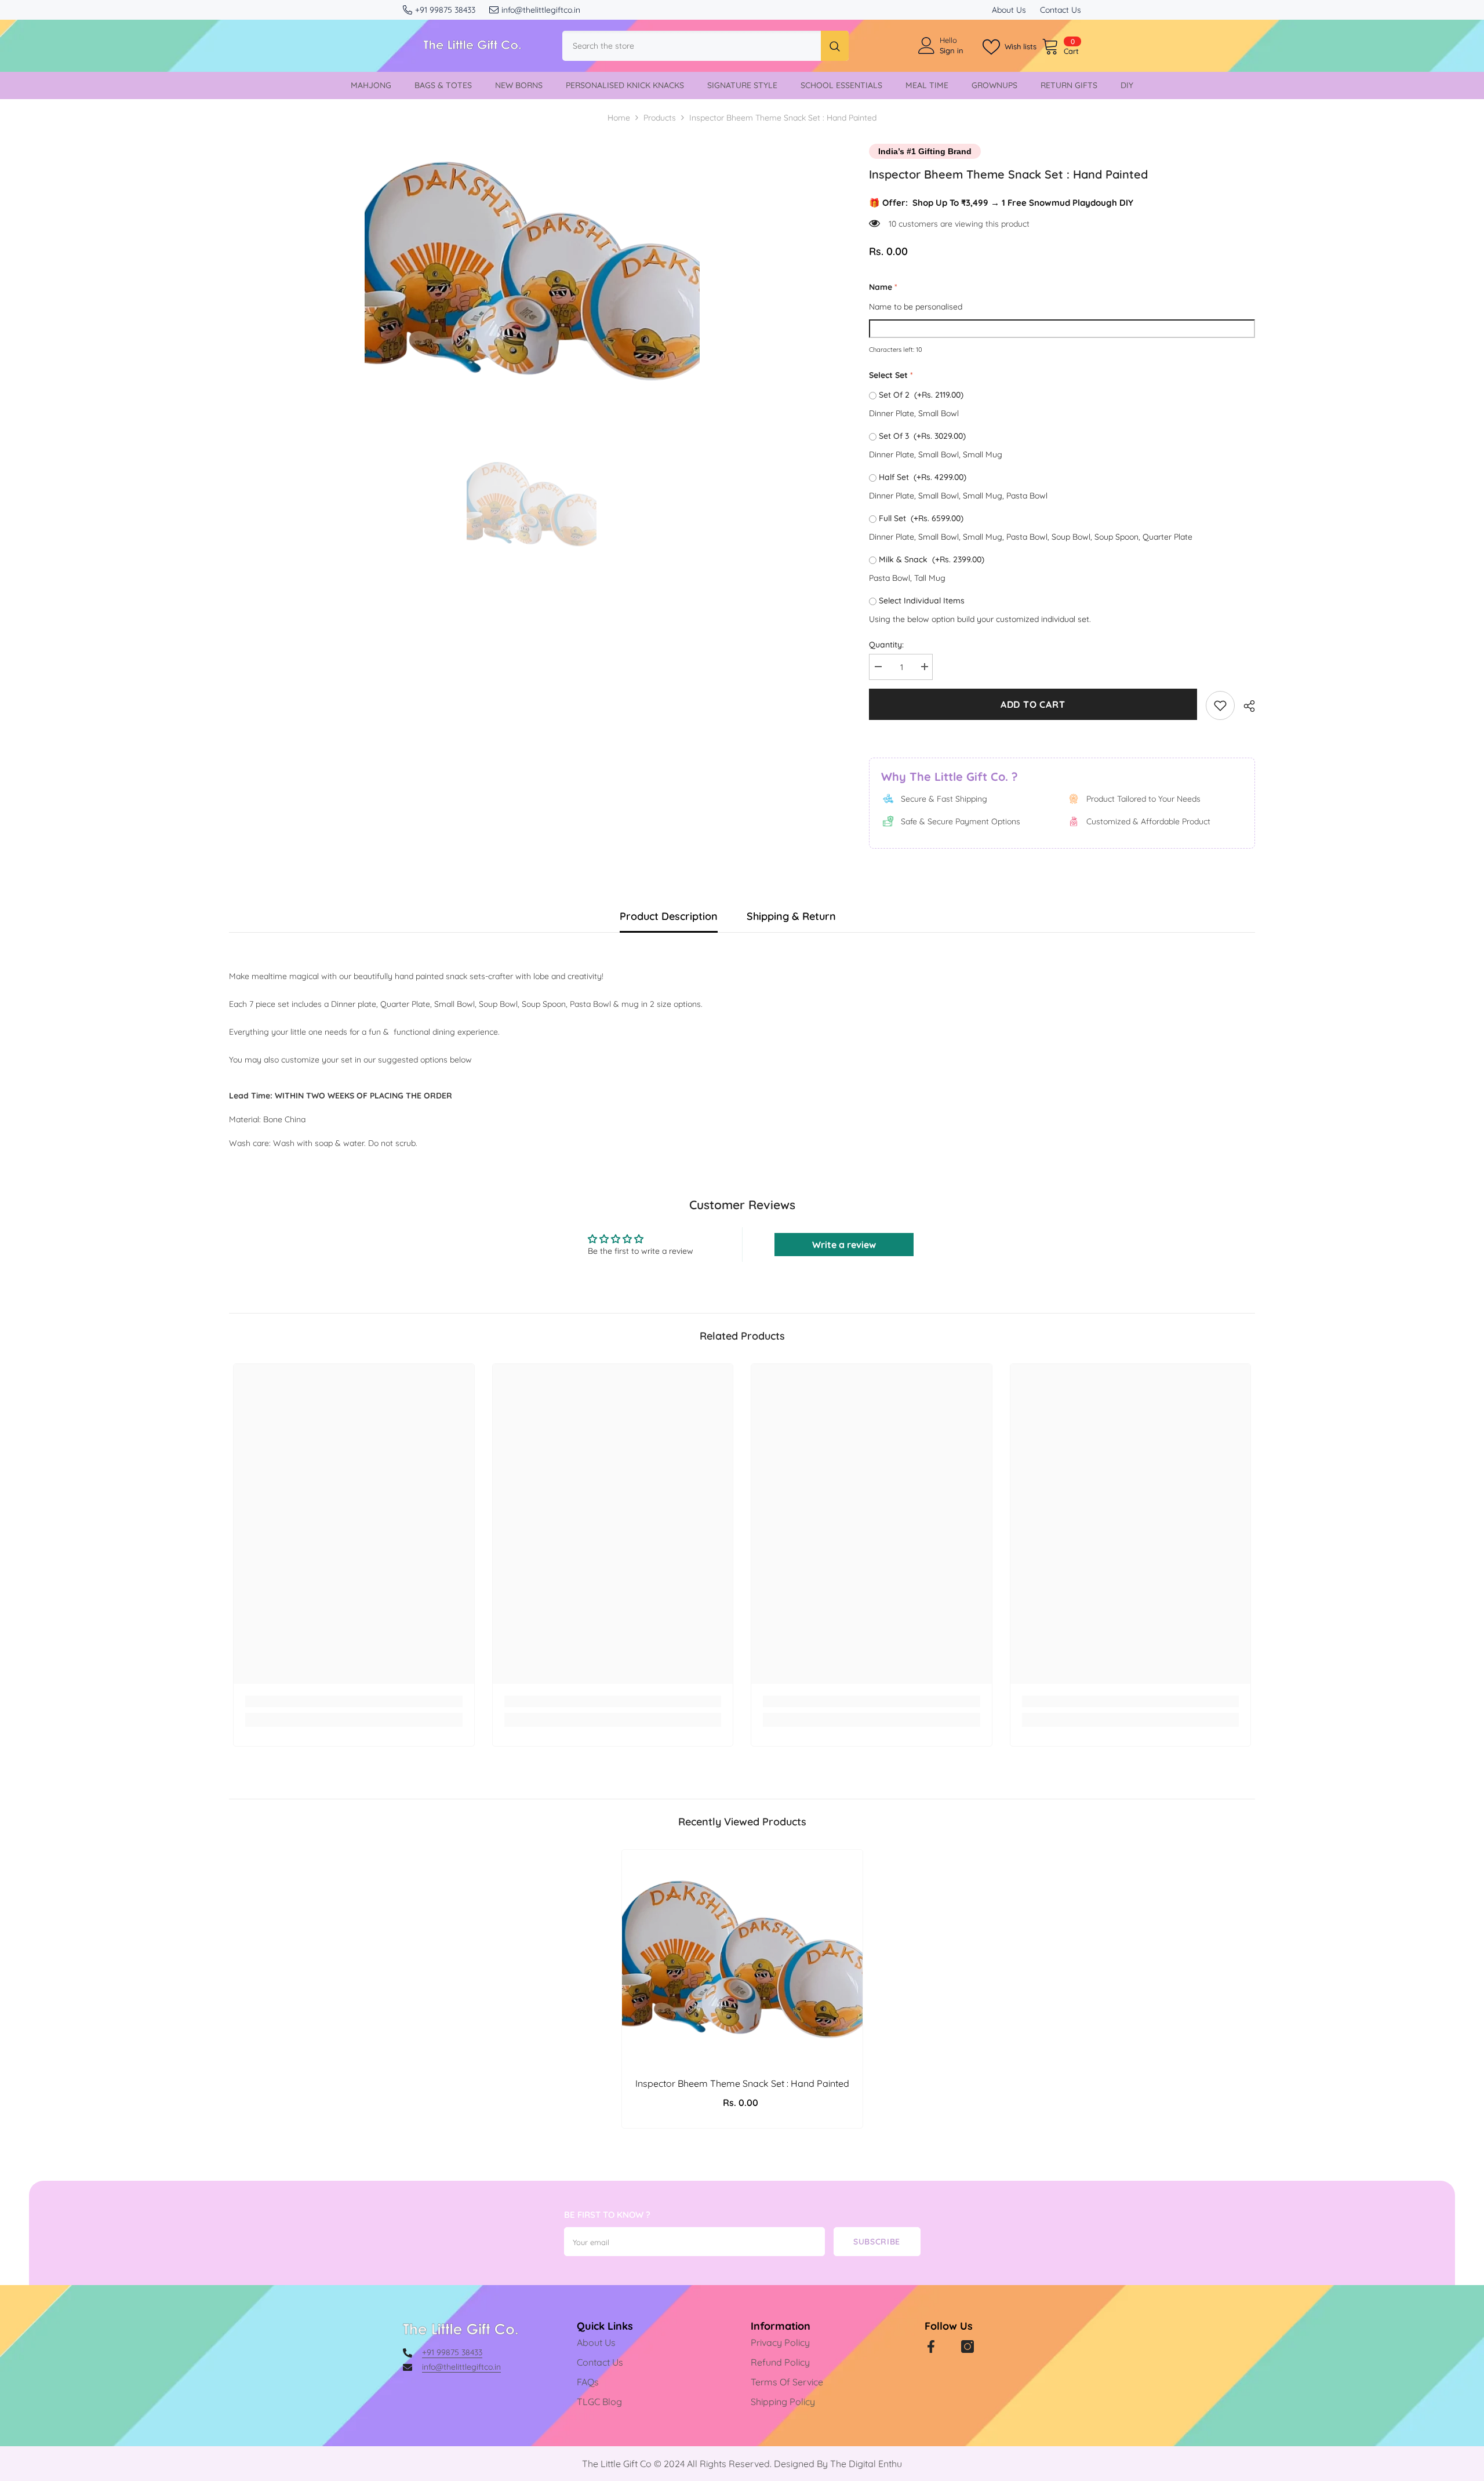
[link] (1220, 705)
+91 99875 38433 (445, 10)
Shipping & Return (791, 916)
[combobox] (692, 46)
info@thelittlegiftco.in (541, 10)
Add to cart (1033, 704)
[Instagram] (967, 2347)
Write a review (844, 1245)
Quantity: (886, 645)
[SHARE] (1245, 706)
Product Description (669, 916)
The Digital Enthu (866, 2464)
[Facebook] (931, 2347)
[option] (532, 269)
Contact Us (1061, 10)
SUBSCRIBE (877, 2242)
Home (619, 118)
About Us (1009, 10)
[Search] (705, 46)
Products (660, 118)
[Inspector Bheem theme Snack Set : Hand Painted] (742, 1958)
